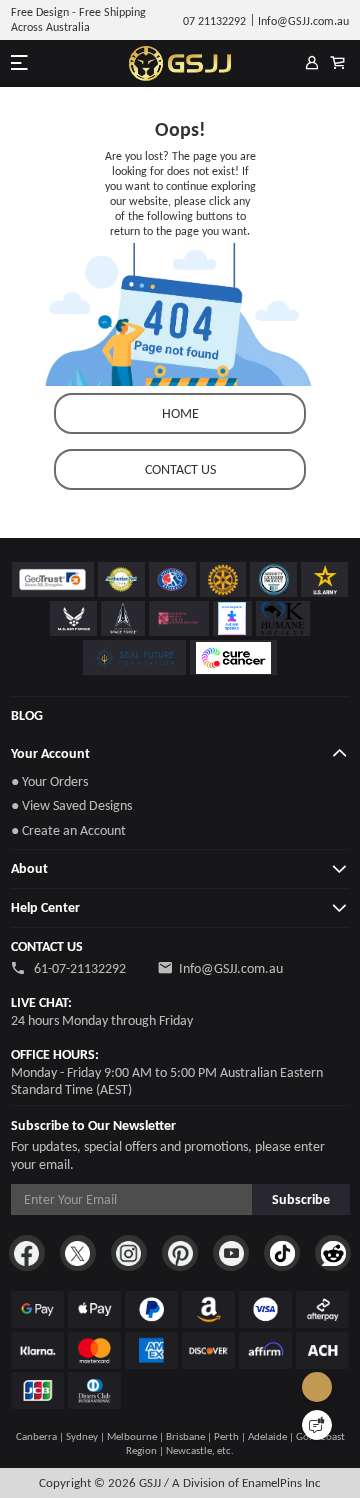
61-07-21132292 (78, 968)
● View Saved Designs (71, 805)
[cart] (338, 64)
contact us (180, 469)
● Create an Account (68, 830)
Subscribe (301, 1199)
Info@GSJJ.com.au (231, 968)
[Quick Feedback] (317, 1425)
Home (180, 413)
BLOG (27, 715)
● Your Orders (49, 781)
